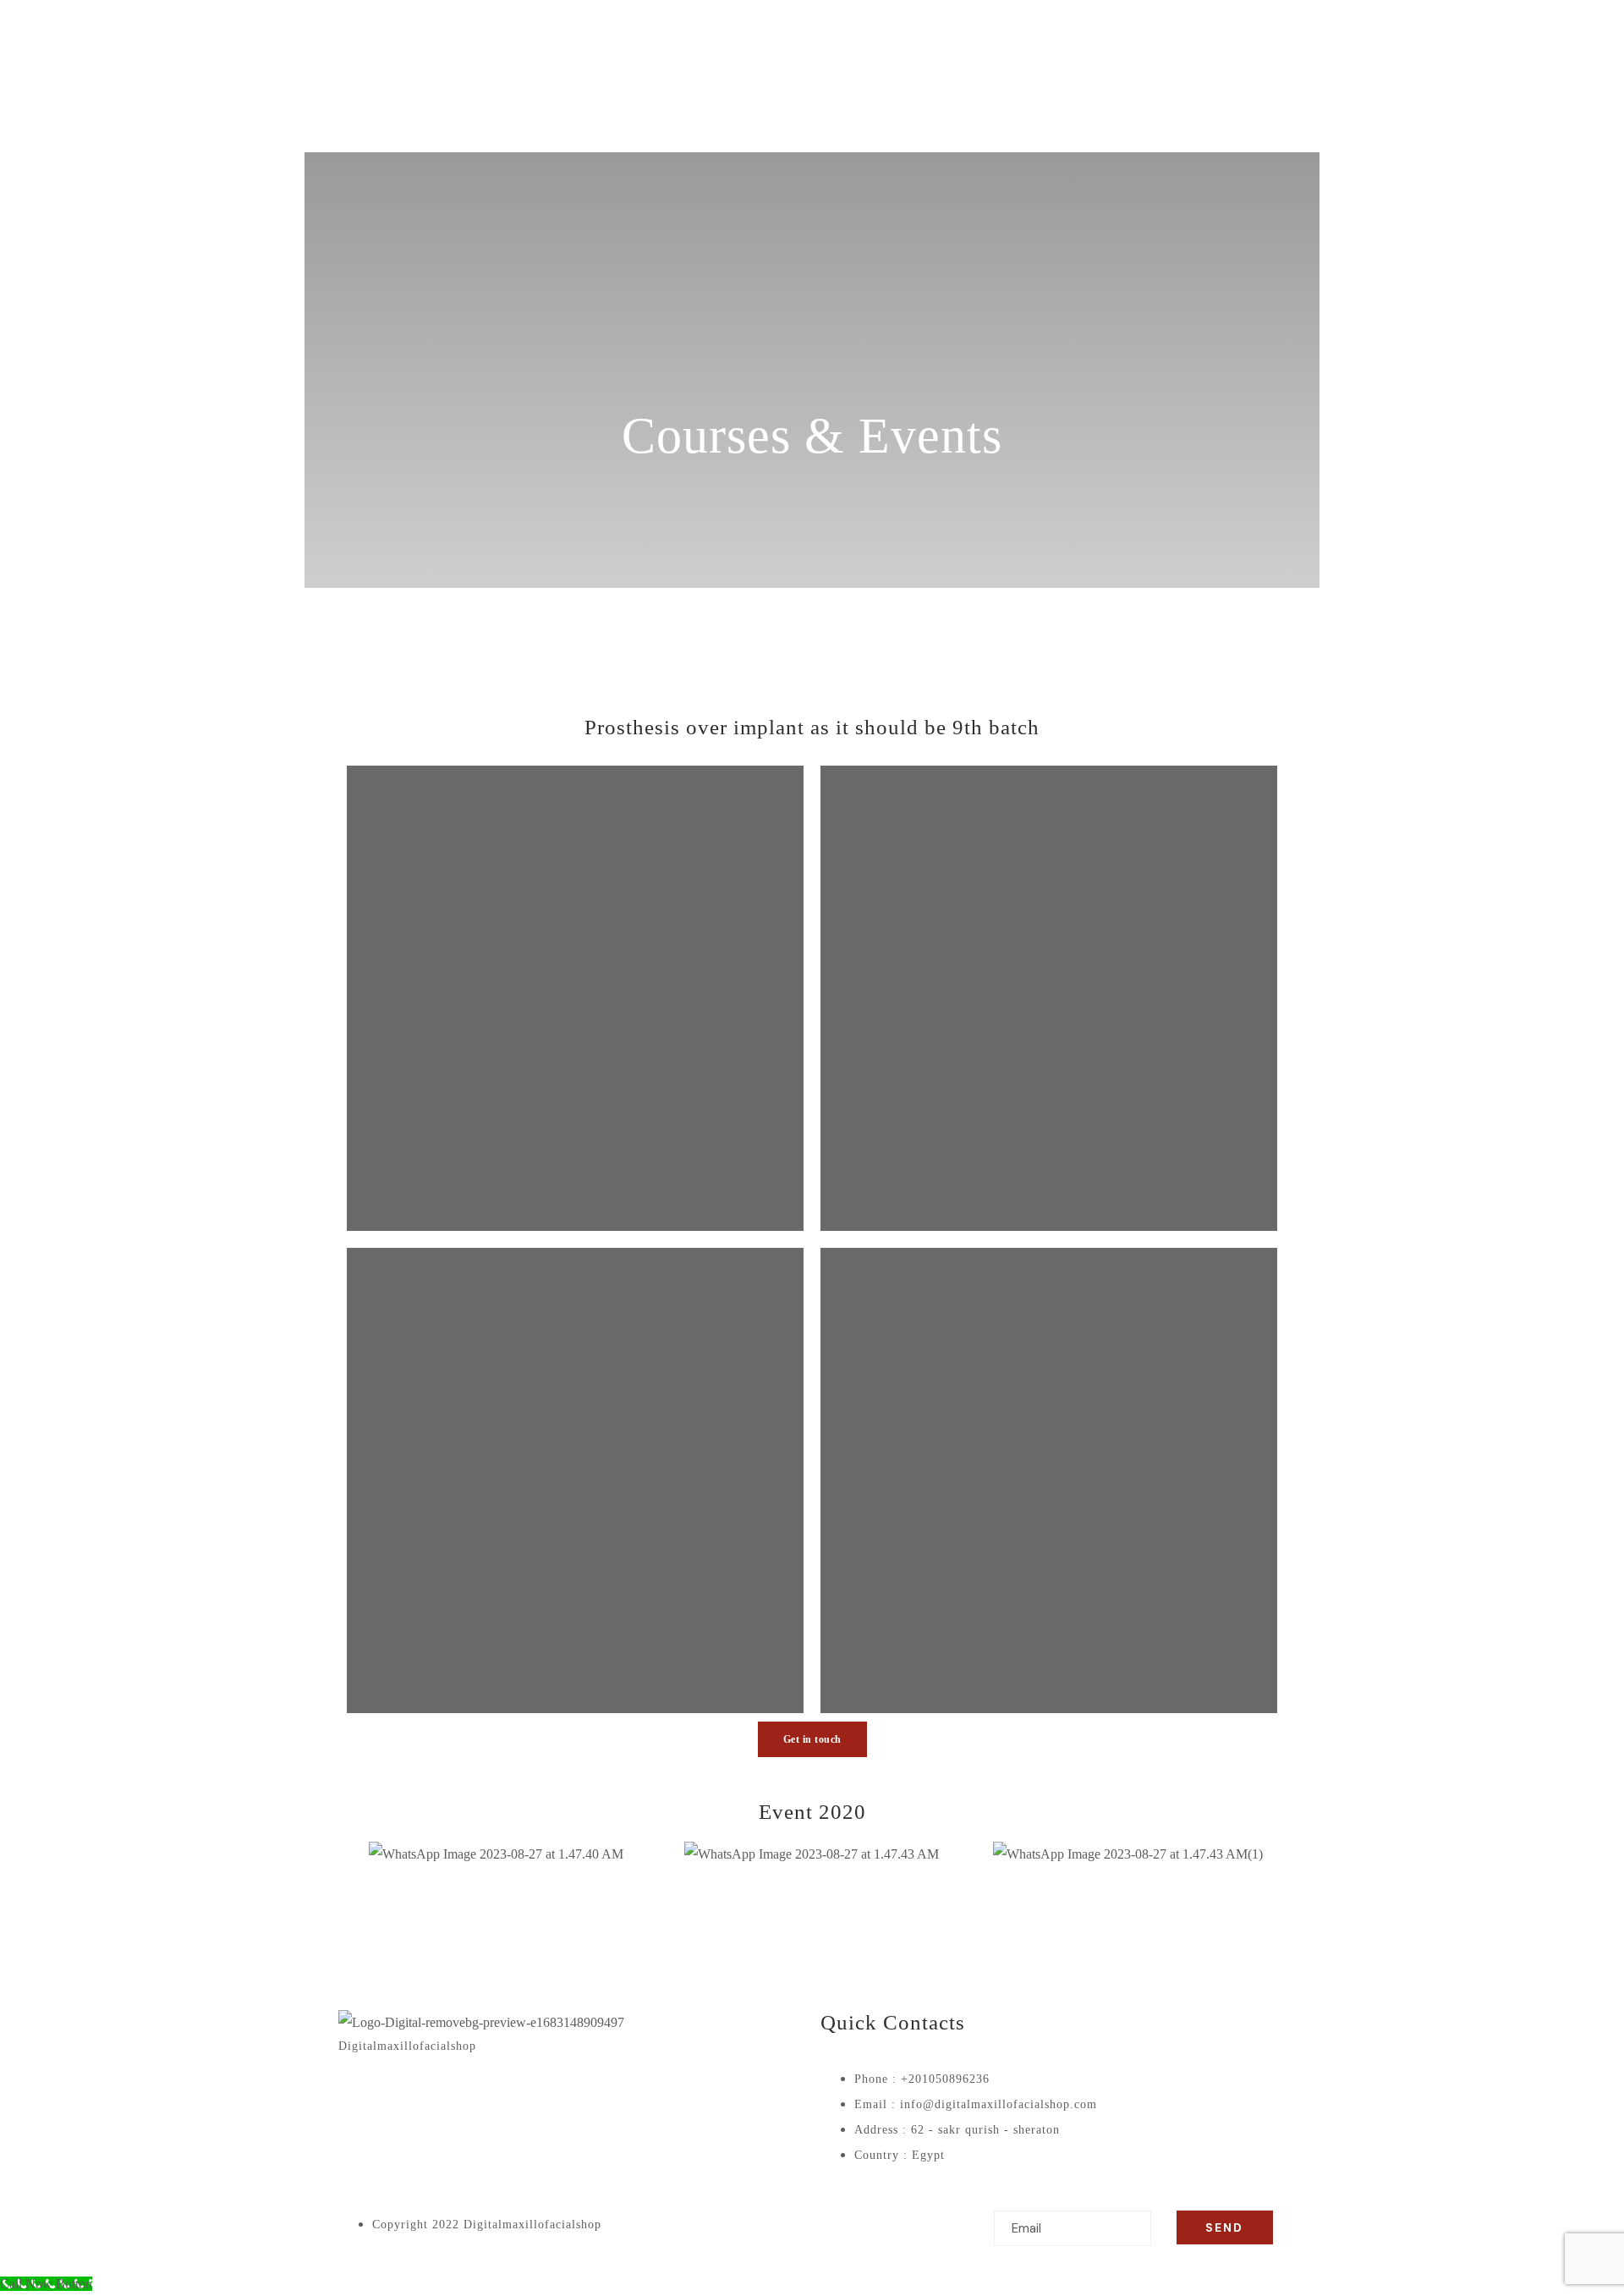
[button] (355, 1854)
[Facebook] (359, 2096)
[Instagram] (451, 2096)
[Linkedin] (497, 2096)
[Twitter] (405, 2096)
